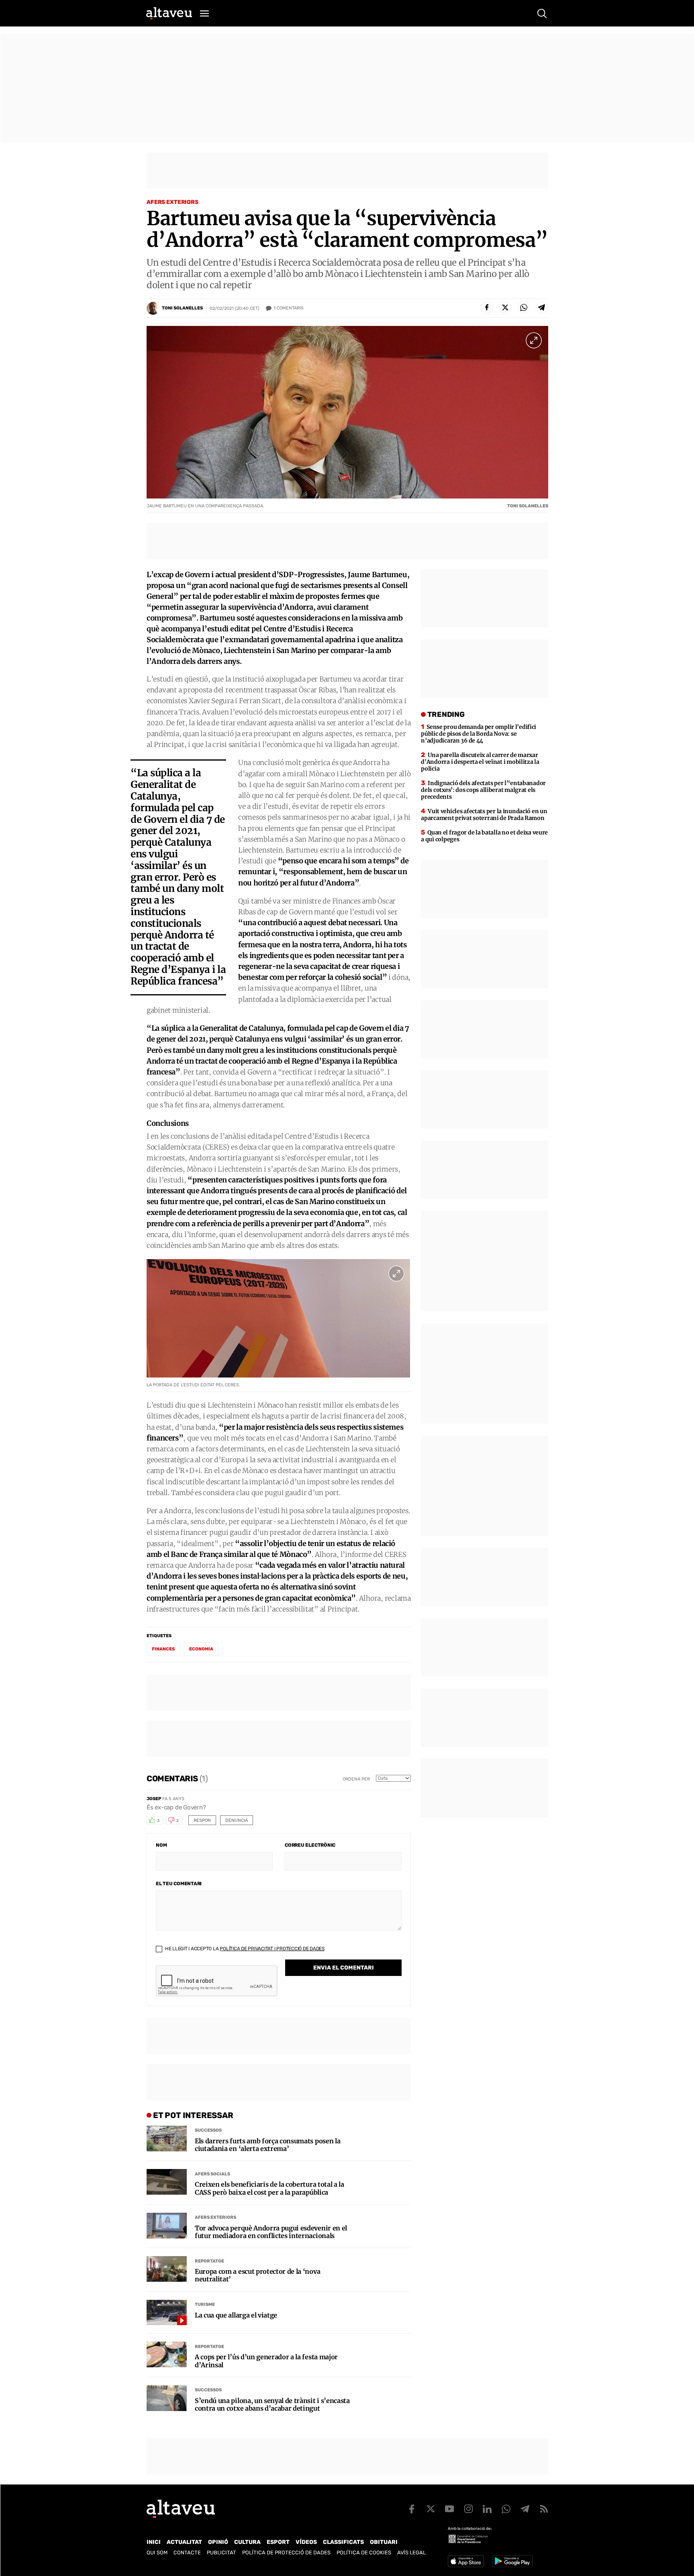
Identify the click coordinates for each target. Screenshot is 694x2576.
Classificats (343, 2542)
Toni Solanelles (182, 308)
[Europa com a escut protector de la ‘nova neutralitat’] (167, 2269)
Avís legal (411, 2553)
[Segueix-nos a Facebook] (412, 2509)
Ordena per (356, 1779)
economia (201, 1649)
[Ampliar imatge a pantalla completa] (534, 340)
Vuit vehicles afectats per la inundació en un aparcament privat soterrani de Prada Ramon (484, 815)
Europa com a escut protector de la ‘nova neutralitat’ (257, 2275)
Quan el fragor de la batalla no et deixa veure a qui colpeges (484, 836)
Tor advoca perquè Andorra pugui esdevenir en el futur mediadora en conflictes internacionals (271, 2232)
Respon (202, 1820)
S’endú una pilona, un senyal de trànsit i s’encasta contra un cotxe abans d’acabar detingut (272, 2405)
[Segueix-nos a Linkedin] (487, 2509)
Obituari (384, 2542)
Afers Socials (212, 2174)
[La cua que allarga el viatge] (167, 2313)
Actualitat (184, 2542)
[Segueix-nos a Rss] (544, 2509)
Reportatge (209, 2261)
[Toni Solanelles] (153, 308)
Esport (278, 2542)
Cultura (247, 2542)
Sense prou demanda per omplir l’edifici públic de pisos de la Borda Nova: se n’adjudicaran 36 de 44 (479, 734)
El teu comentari (179, 1884)
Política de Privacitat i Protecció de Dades (272, 1949)
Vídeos (306, 2542)
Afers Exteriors (172, 202)
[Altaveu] (169, 13)
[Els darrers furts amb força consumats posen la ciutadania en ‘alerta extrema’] (167, 2139)
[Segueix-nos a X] (431, 2509)
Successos (208, 2130)
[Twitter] (505, 307)
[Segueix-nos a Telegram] (525, 2509)
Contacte (187, 2553)
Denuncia (237, 1820)
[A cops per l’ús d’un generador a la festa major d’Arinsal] (167, 2354)
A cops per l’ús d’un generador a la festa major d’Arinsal (266, 2361)
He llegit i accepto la (244, 1949)
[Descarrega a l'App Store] (466, 2561)
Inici (154, 2542)
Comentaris (289, 308)
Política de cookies (364, 2553)
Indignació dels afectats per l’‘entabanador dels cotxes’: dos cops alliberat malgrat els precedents (483, 790)
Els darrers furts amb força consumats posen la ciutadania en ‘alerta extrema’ (267, 2145)
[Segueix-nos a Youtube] (449, 2509)
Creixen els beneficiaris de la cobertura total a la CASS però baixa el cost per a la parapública (269, 2188)
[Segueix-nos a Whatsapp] (506, 2509)
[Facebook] (487, 307)
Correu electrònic (310, 1845)
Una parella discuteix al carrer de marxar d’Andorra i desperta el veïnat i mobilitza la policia (480, 762)
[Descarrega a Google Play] (512, 2561)
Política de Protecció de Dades (286, 2553)
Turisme (205, 2304)
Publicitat (221, 2553)
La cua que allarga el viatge (236, 2315)
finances (163, 1649)
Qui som (157, 2553)
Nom (161, 1845)
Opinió (218, 2542)
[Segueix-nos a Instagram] (468, 2509)
